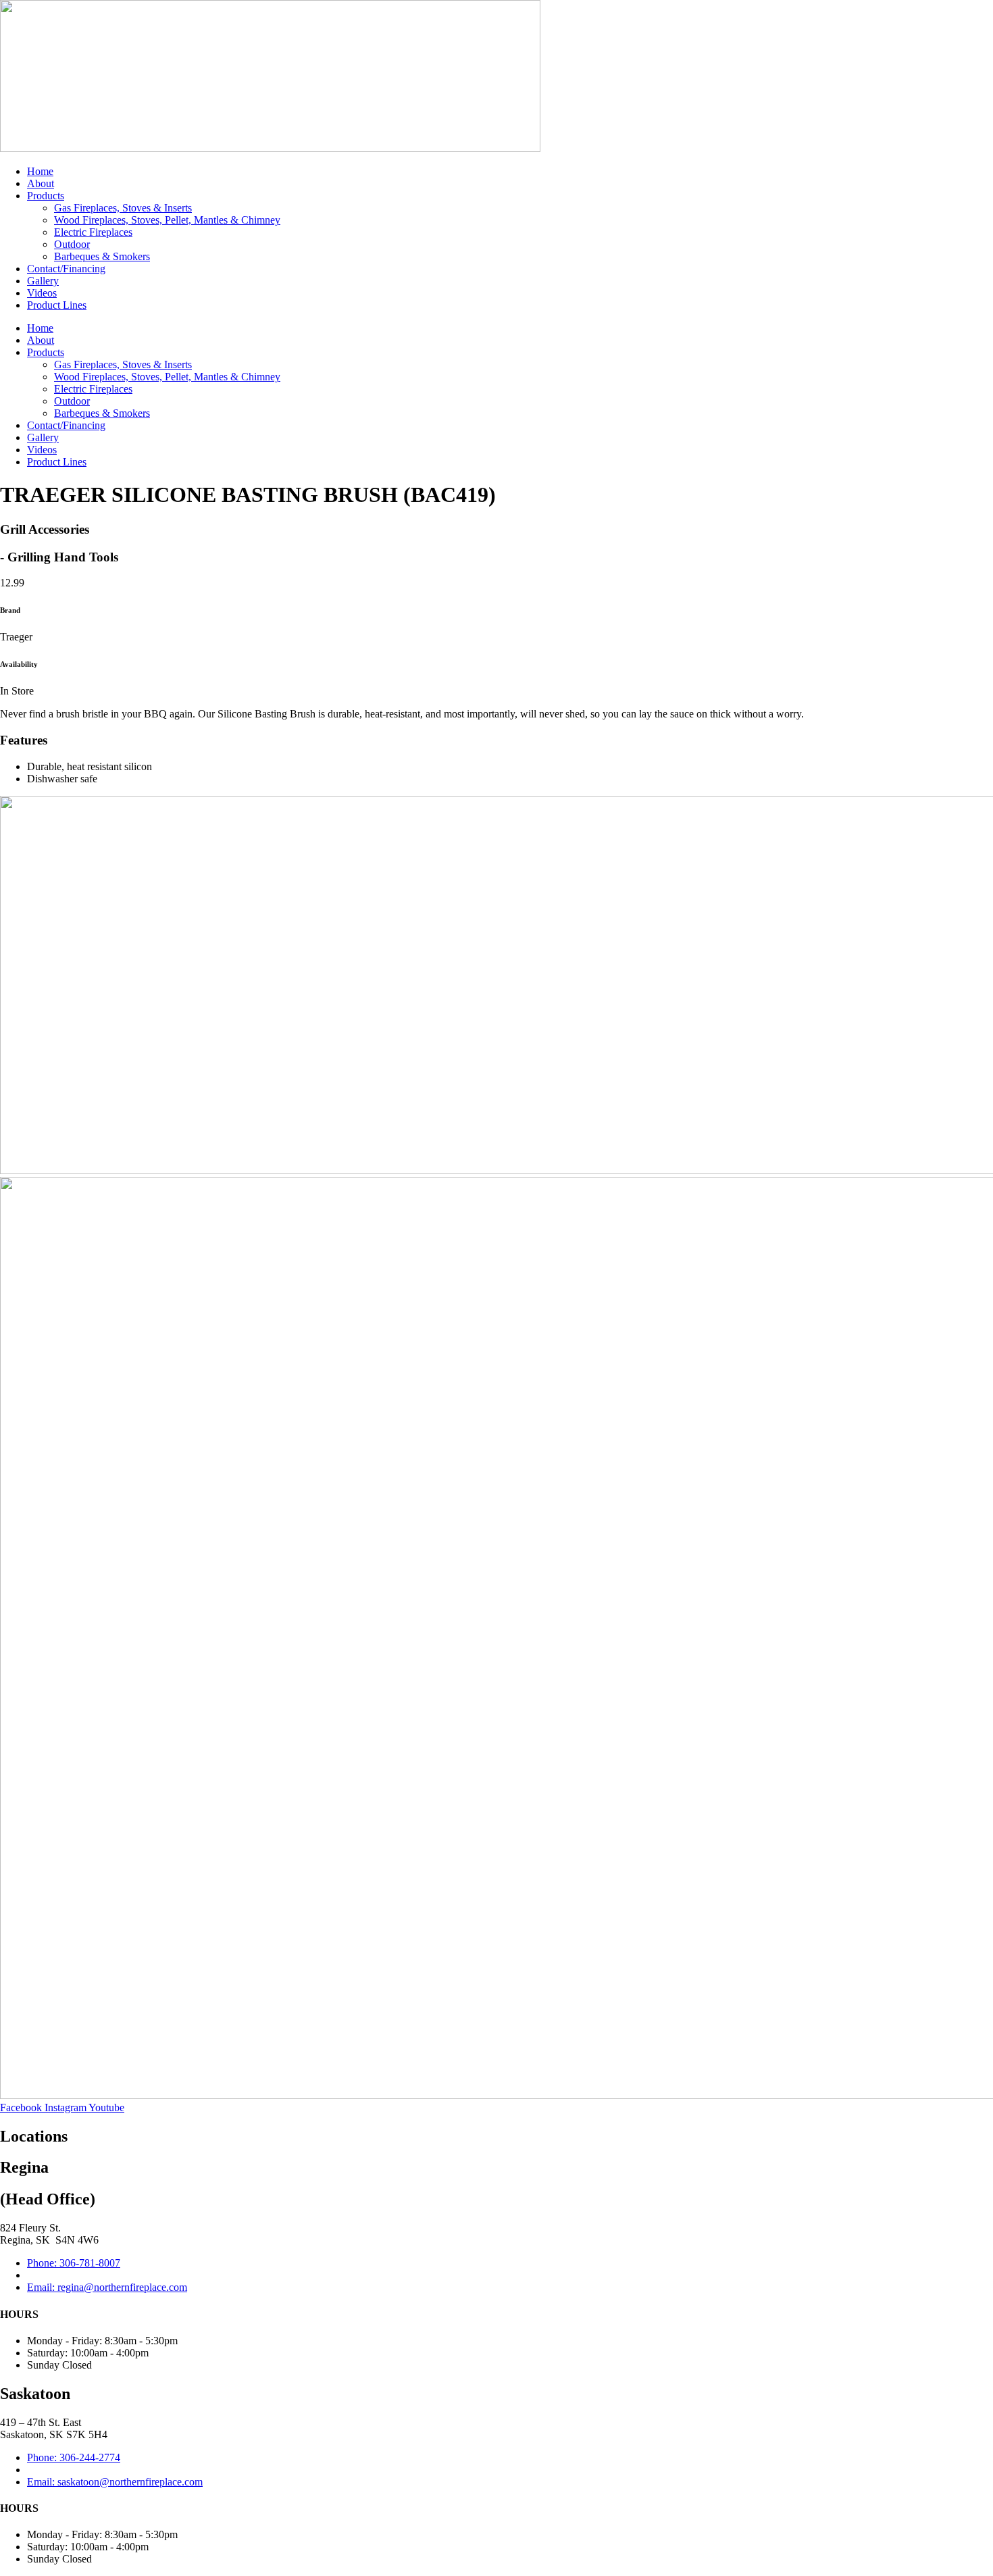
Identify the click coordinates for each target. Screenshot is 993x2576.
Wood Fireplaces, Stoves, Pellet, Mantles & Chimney (167, 220)
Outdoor (72, 244)
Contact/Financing (66, 269)
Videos (42, 293)
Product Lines (57, 305)
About (41, 183)
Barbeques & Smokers (102, 256)
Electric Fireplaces (93, 232)
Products (46, 196)
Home (40, 171)
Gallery (43, 281)
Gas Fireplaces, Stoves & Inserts (123, 208)
